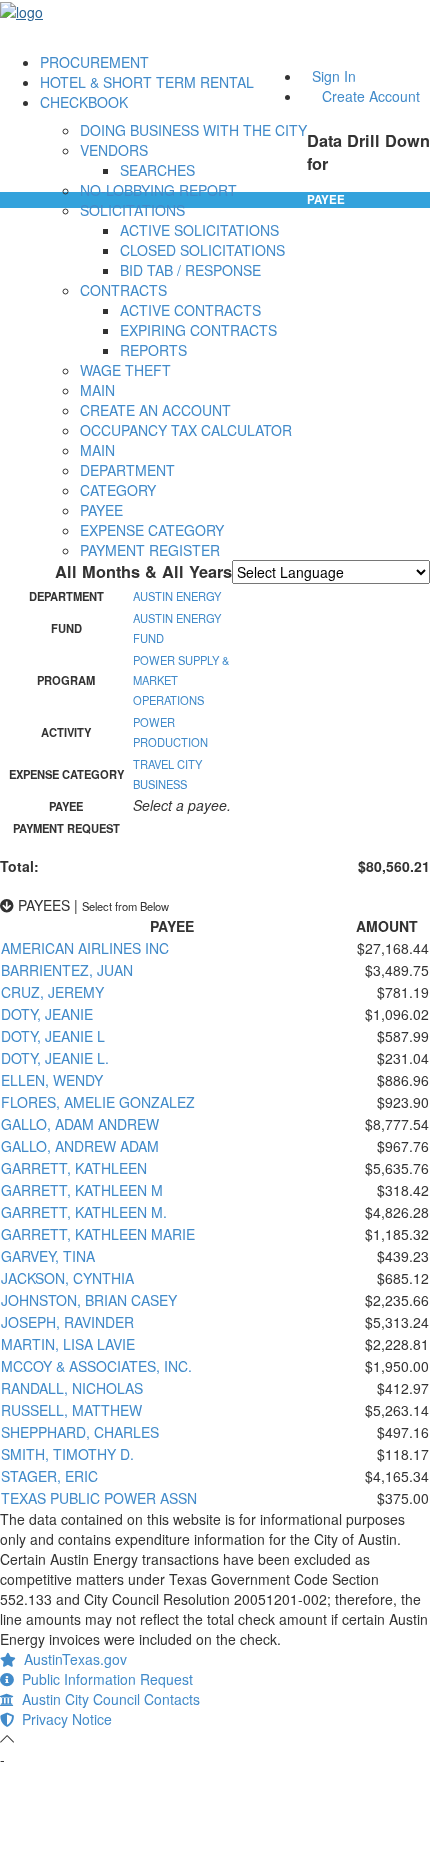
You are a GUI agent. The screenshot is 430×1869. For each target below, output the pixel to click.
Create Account (371, 96)
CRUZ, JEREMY (52, 992)
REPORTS (153, 350)
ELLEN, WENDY (52, 1080)
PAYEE (101, 510)
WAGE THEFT (125, 370)
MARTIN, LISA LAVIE (68, 1344)
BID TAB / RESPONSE (190, 270)
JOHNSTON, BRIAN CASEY (89, 1300)
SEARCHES (157, 170)
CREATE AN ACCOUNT (155, 410)
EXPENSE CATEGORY (152, 530)
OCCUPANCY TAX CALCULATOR (186, 430)
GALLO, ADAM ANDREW (80, 1124)
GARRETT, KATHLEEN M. (84, 1212)
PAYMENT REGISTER (150, 550)
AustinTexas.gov (71, 1659)
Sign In (334, 76)
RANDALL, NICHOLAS (72, 1388)
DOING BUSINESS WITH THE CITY (193, 130)
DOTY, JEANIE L (53, 1036)
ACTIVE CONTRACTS (190, 310)
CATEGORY (118, 490)
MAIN (97, 390)
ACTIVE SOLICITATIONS (199, 230)
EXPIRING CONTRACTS (198, 330)
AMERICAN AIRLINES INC (85, 948)
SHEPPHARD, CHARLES (80, 1432)
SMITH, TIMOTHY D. (67, 1454)
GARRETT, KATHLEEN (74, 1168)
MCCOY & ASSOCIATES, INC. (96, 1366)
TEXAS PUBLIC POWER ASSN (99, 1498)
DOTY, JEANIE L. (55, 1058)
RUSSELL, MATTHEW (71, 1410)
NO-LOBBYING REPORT (158, 190)
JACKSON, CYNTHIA (67, 1278)
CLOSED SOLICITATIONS (202, 250)
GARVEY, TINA (48, 1256)
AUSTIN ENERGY (177, 596)
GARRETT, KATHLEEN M (82, 1190)
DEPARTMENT (127, 470)
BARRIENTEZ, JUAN (67, 970)
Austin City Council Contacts (107, 1699)
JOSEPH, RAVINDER (67, 1322)
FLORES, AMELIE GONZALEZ (98, 1102)
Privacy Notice (63, 1719)
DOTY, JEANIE (47, 1014)
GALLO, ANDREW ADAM (80, 1146)
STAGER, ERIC (49, 1476)
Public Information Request (103, 1679)
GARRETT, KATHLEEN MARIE (98, 1234)
